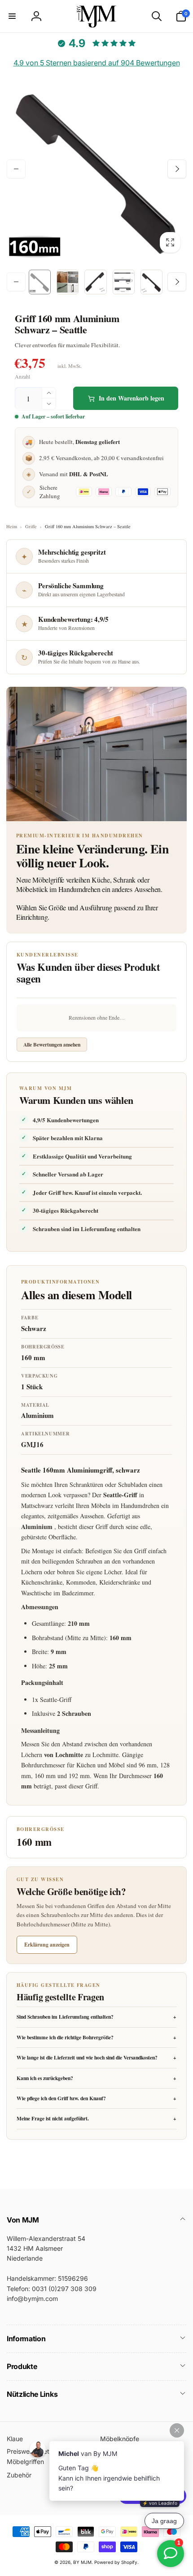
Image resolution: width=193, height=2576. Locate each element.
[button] (12, 16)
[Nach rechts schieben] (177, 169)
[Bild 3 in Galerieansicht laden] (95, 282)
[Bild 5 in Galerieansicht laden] (151, 282)
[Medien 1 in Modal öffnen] (96, 169)
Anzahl (22, 377)
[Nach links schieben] (16, 169)
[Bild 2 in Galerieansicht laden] (68, 282)
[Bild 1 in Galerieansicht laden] (40, 282)
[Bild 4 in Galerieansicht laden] (124, 282)
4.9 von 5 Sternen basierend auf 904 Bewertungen (97, 63)
